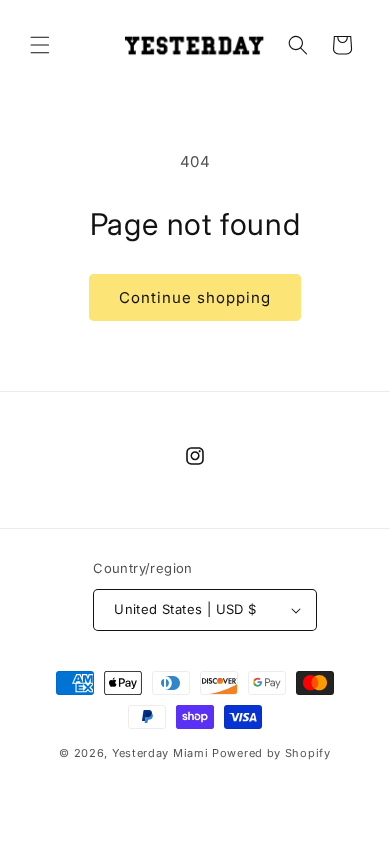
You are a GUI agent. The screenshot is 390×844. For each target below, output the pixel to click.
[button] (40, 45)
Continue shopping (195, 297)
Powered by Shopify (271, 753)
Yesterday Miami (160, 753)
